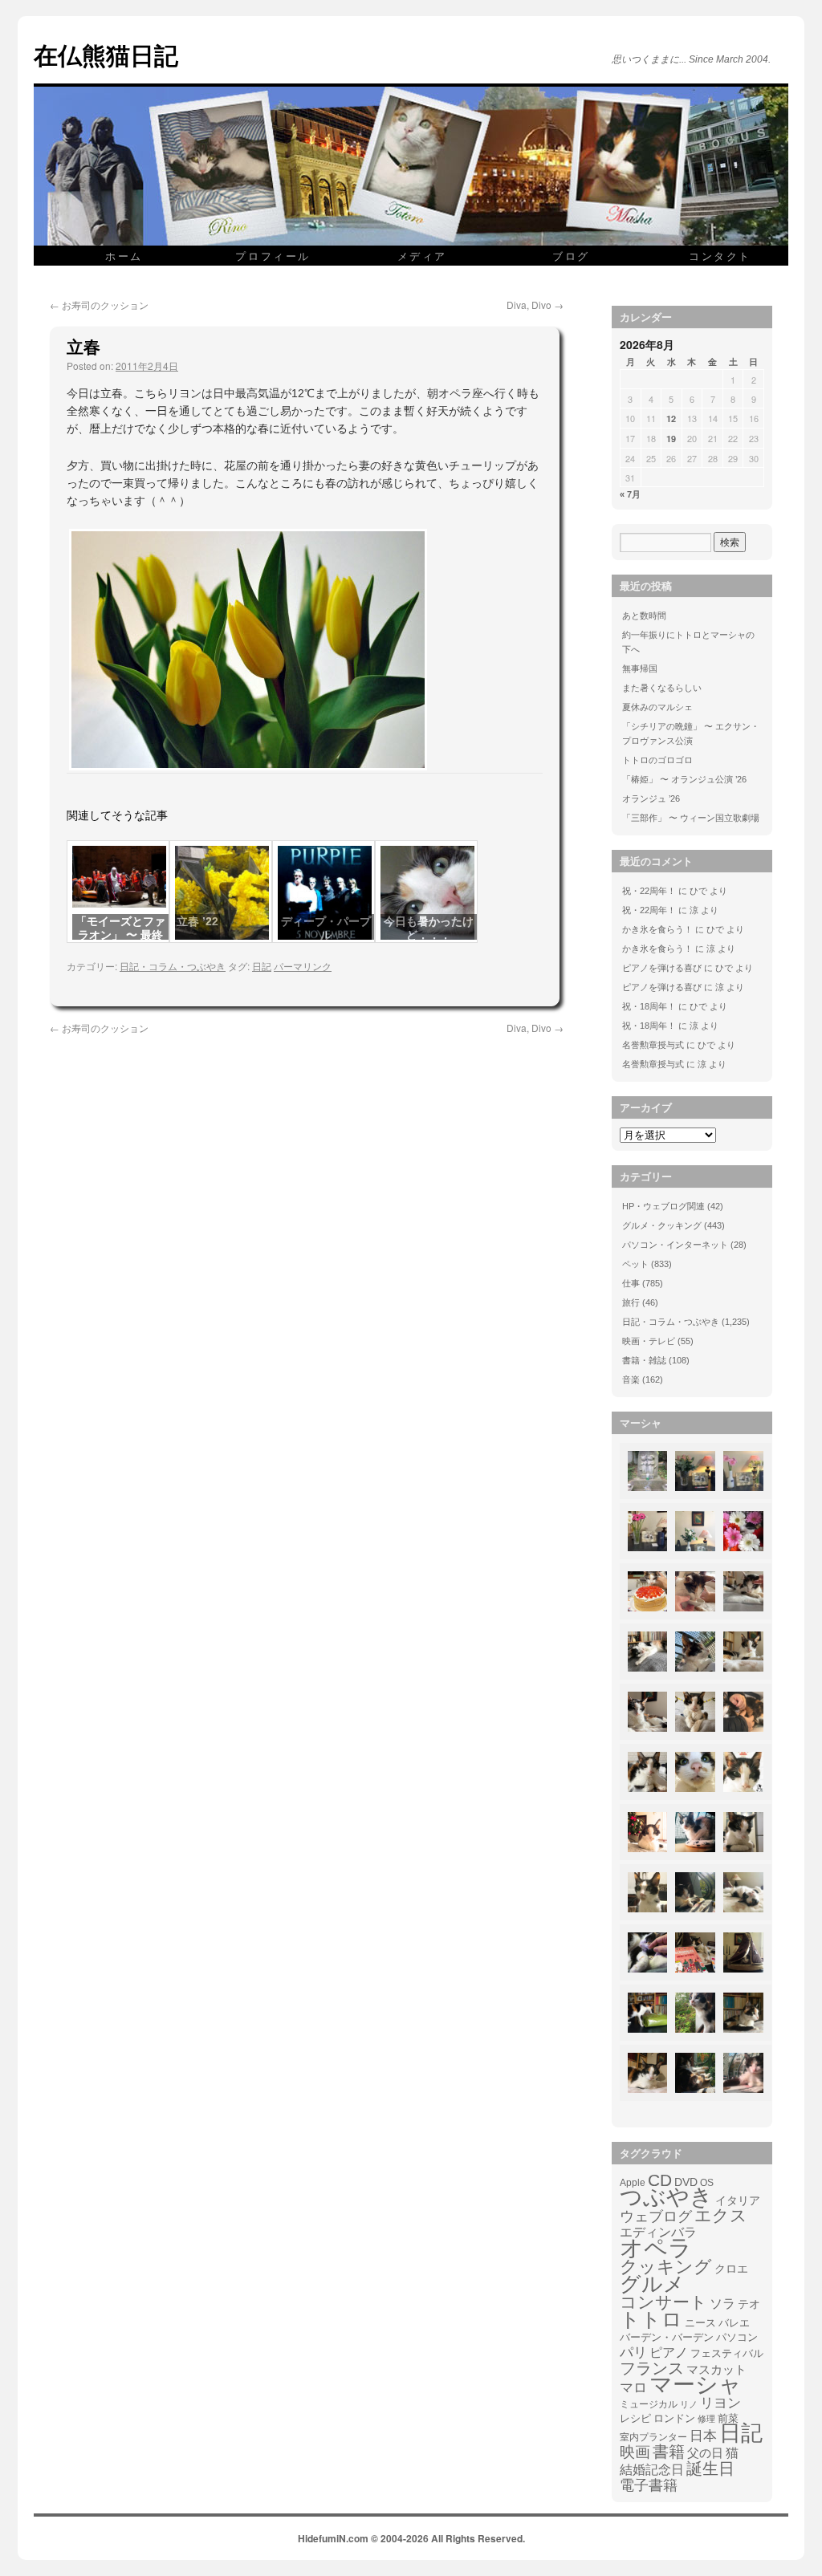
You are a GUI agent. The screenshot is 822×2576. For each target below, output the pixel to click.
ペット (635, 1264)
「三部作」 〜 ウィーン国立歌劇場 (691, 818)
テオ (749, 2304)
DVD (686, 2182)
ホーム (124, 256)
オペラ (656, 2248)
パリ (633, 2353)
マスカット (716, 2369)
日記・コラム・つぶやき (173, 966)
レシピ (635, 2418)
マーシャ (696, 2385)
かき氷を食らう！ (657, 929)
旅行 (631, 1302)
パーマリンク (303, 966)
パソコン (737, 2337)
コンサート (663, 2302)
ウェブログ (656, 2216)
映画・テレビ (649, 1341)
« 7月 (630, 494)
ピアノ (669, 2352)
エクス (721, 2216)
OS (707, 2182)
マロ (633, 2388)
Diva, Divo (535, 305)
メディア (422, 256)
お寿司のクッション (99, 305)
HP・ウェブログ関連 (663, 1206)
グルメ (652, 2284)
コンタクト (720, 256)
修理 (706, 2419)
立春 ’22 (197, 921)
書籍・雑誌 (644, 1360)
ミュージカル (649, 2404)
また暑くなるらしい (662, 688)
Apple (633, 2182)
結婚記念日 (652, 2470)
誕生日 (710, 2468)
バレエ (734, 2323)
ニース (700, 2323)
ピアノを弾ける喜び (662, 968)
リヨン (720, 2403)
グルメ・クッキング (662, 1225)
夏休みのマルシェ (657, 707)
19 (671, 439)
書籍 (669, 2452)
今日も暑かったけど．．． (429, 928)
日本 (703, 2436)
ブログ (571, 256)
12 (671, 418)
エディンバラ (658, 2232)
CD (660, 2180)
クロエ (731, 2269)
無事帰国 (640, 668)
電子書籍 (649, 2485)
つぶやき (666, 2197)
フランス (652, 2368)
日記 (262, 966)
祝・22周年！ (649, 891)
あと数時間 (644, 616)
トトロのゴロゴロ (657, 760)
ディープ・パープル (326, 928)
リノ (689, 2404)
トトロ (651, 2319)
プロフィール (273, 256)
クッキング (666, 2267)
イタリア (738, 2200)
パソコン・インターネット (675, 1245)
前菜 (728, 2418)
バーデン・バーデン (667, 2337)
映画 (635, 2452)
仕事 (631, 1283)
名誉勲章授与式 (653, 1045)
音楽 (631, 1379)
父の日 (705, 2453)
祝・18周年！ (649, 1006)
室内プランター (653, 2437)
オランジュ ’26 (651, 798)
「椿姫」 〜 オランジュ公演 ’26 (684, 779)
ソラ (722, 2304)
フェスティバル (727, 2354)
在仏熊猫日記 (106, 54)
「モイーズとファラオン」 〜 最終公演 (120, 935)
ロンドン (674, 2419)
